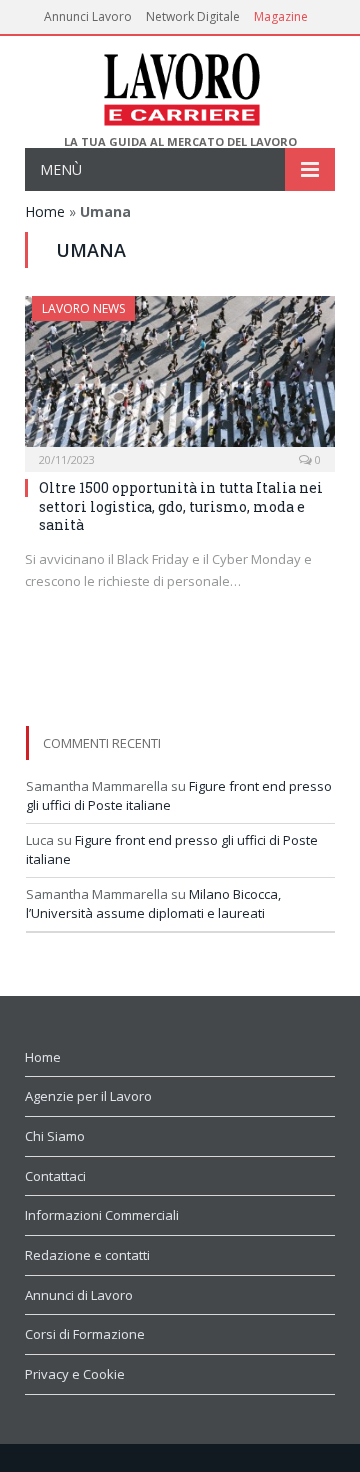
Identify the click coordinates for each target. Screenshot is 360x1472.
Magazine (281, 16)
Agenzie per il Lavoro (88, 1096)
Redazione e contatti (87, 1255)
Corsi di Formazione (85, 1334)
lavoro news (83, 308)
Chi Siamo (55, 1136)
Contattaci (55, 1176)
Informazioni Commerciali (102, 1215)
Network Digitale (193, 16)
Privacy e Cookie (75, 1374)
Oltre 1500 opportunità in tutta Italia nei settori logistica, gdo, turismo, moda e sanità (181, 505)
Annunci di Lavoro (79, 1295)
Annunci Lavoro (88, 16)
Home (45, 211)
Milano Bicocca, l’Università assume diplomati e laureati (153, 904)
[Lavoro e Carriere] (180, 85)
